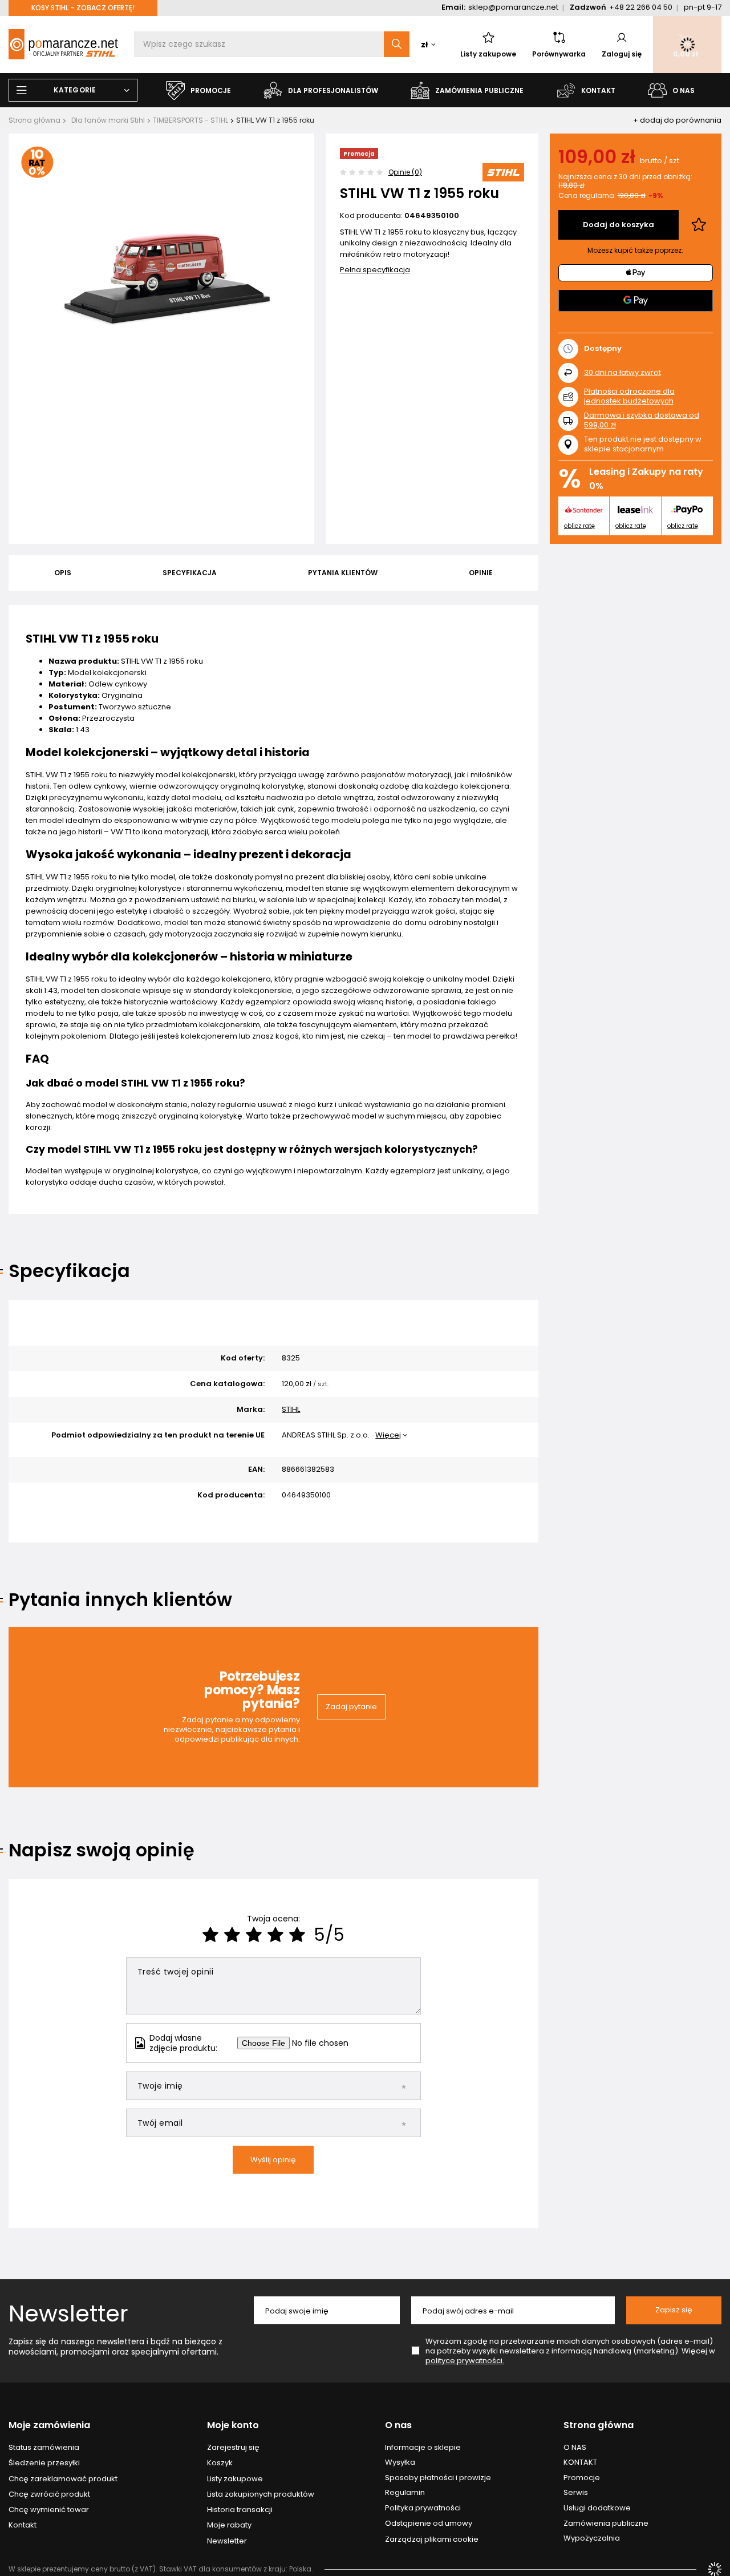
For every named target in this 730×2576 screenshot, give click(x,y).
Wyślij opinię (273, 2160)
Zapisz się (674, 2310)
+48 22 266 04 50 (641, 7)
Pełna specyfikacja (375, 270)
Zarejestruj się (233, 2448)
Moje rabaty (229, 2525)
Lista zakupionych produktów (261, 2494)
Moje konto (233, 2426)
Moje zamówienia (49, 2426)
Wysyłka (400, 2462)
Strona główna (35, 120)
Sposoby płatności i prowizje (438, 2478)
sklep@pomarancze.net (513, 7)
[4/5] (275, 1935)
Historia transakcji (240, 2510)
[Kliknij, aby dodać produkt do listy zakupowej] (699, 225)
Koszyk (220, 2463)
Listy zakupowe (488, 54)
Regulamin (405, 2493)
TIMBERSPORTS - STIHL (190, 120)
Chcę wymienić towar (49, 2510)
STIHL (291, 1410)
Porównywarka (559, 54)
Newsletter (68, 2313)
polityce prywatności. (465, 2361)
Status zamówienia (44, 2448)
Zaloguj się (622, 54)
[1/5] (210, 1935)
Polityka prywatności (423, 2508)
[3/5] (254, 1935)
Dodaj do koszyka (619, 225)
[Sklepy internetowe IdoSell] (715, 2569)
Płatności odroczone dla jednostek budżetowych (629, 396)
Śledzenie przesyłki (44, 2463)
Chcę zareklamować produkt (63, 2479)
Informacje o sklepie (423, 2448)
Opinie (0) (405, 172)
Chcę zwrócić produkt (49, 2494)
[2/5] (232, 1935)
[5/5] (297, 1935)
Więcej (388, 1435)
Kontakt (23, 2525)
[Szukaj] (397, 44)
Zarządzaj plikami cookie (432, 2539)
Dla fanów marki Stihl (108, 120)
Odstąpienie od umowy (429, 2523)
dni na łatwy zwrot (622, 372)
